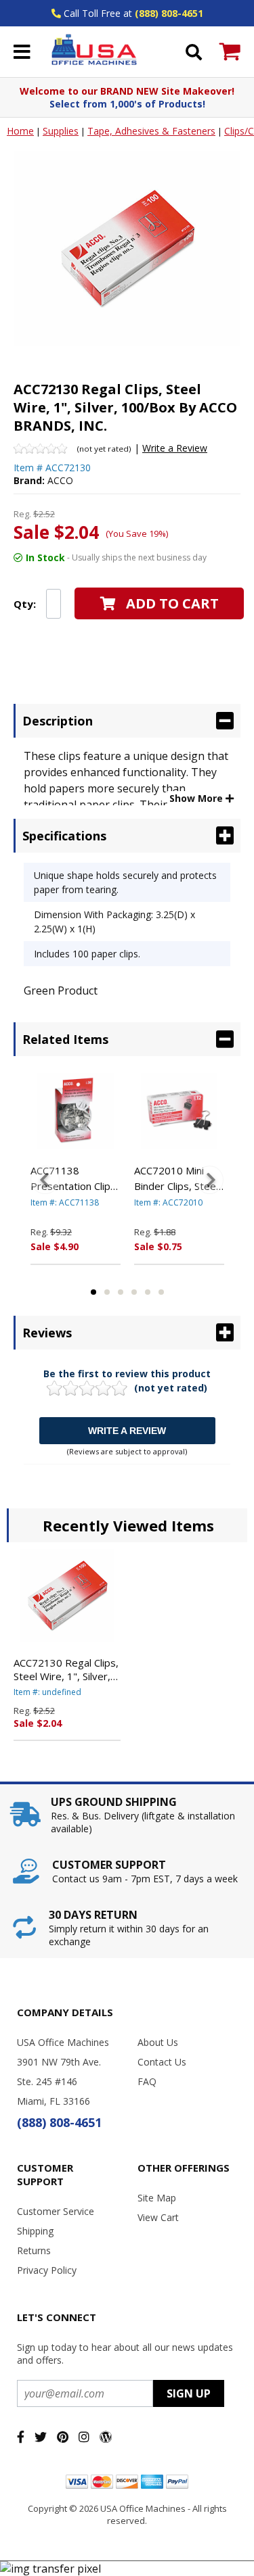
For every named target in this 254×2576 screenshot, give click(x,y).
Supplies (61, 131)
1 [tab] (93, 1292)
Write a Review (175, 448)
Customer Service (56, 2211)
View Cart (158, 2217)
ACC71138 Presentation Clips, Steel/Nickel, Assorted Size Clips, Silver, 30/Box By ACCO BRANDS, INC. (75, 1178)
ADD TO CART (172, 603)
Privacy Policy (47, 2270)
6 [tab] (161, 1292)
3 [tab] (121, 1292)
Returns (34, 2250)
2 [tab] (107, 1292)
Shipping (35, 2231)
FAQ (147, 2081)
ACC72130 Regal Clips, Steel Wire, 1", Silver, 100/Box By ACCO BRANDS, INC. (66, 1669)
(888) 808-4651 (169, 13)
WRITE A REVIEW (127, 1431)
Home (20, 131)
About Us (158, 2042)
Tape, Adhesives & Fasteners (151, 131)
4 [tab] (134, 1292)
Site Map (157, 2198)
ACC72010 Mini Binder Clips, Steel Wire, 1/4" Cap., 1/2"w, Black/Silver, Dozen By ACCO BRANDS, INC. (179, 1178)
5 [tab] (148, 1292)
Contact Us (162, 2062)
